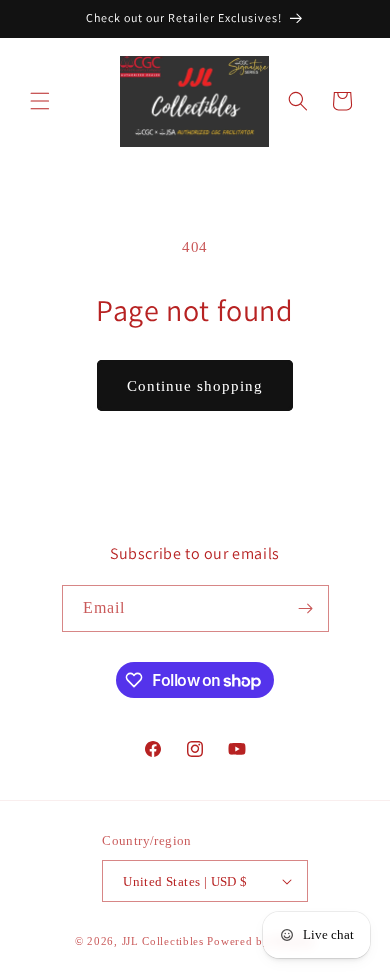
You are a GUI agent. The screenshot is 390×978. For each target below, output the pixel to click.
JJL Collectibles (163, 941)
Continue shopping (195, 386)
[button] (40, 101)
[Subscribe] (306, 608)
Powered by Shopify (261, 941)
